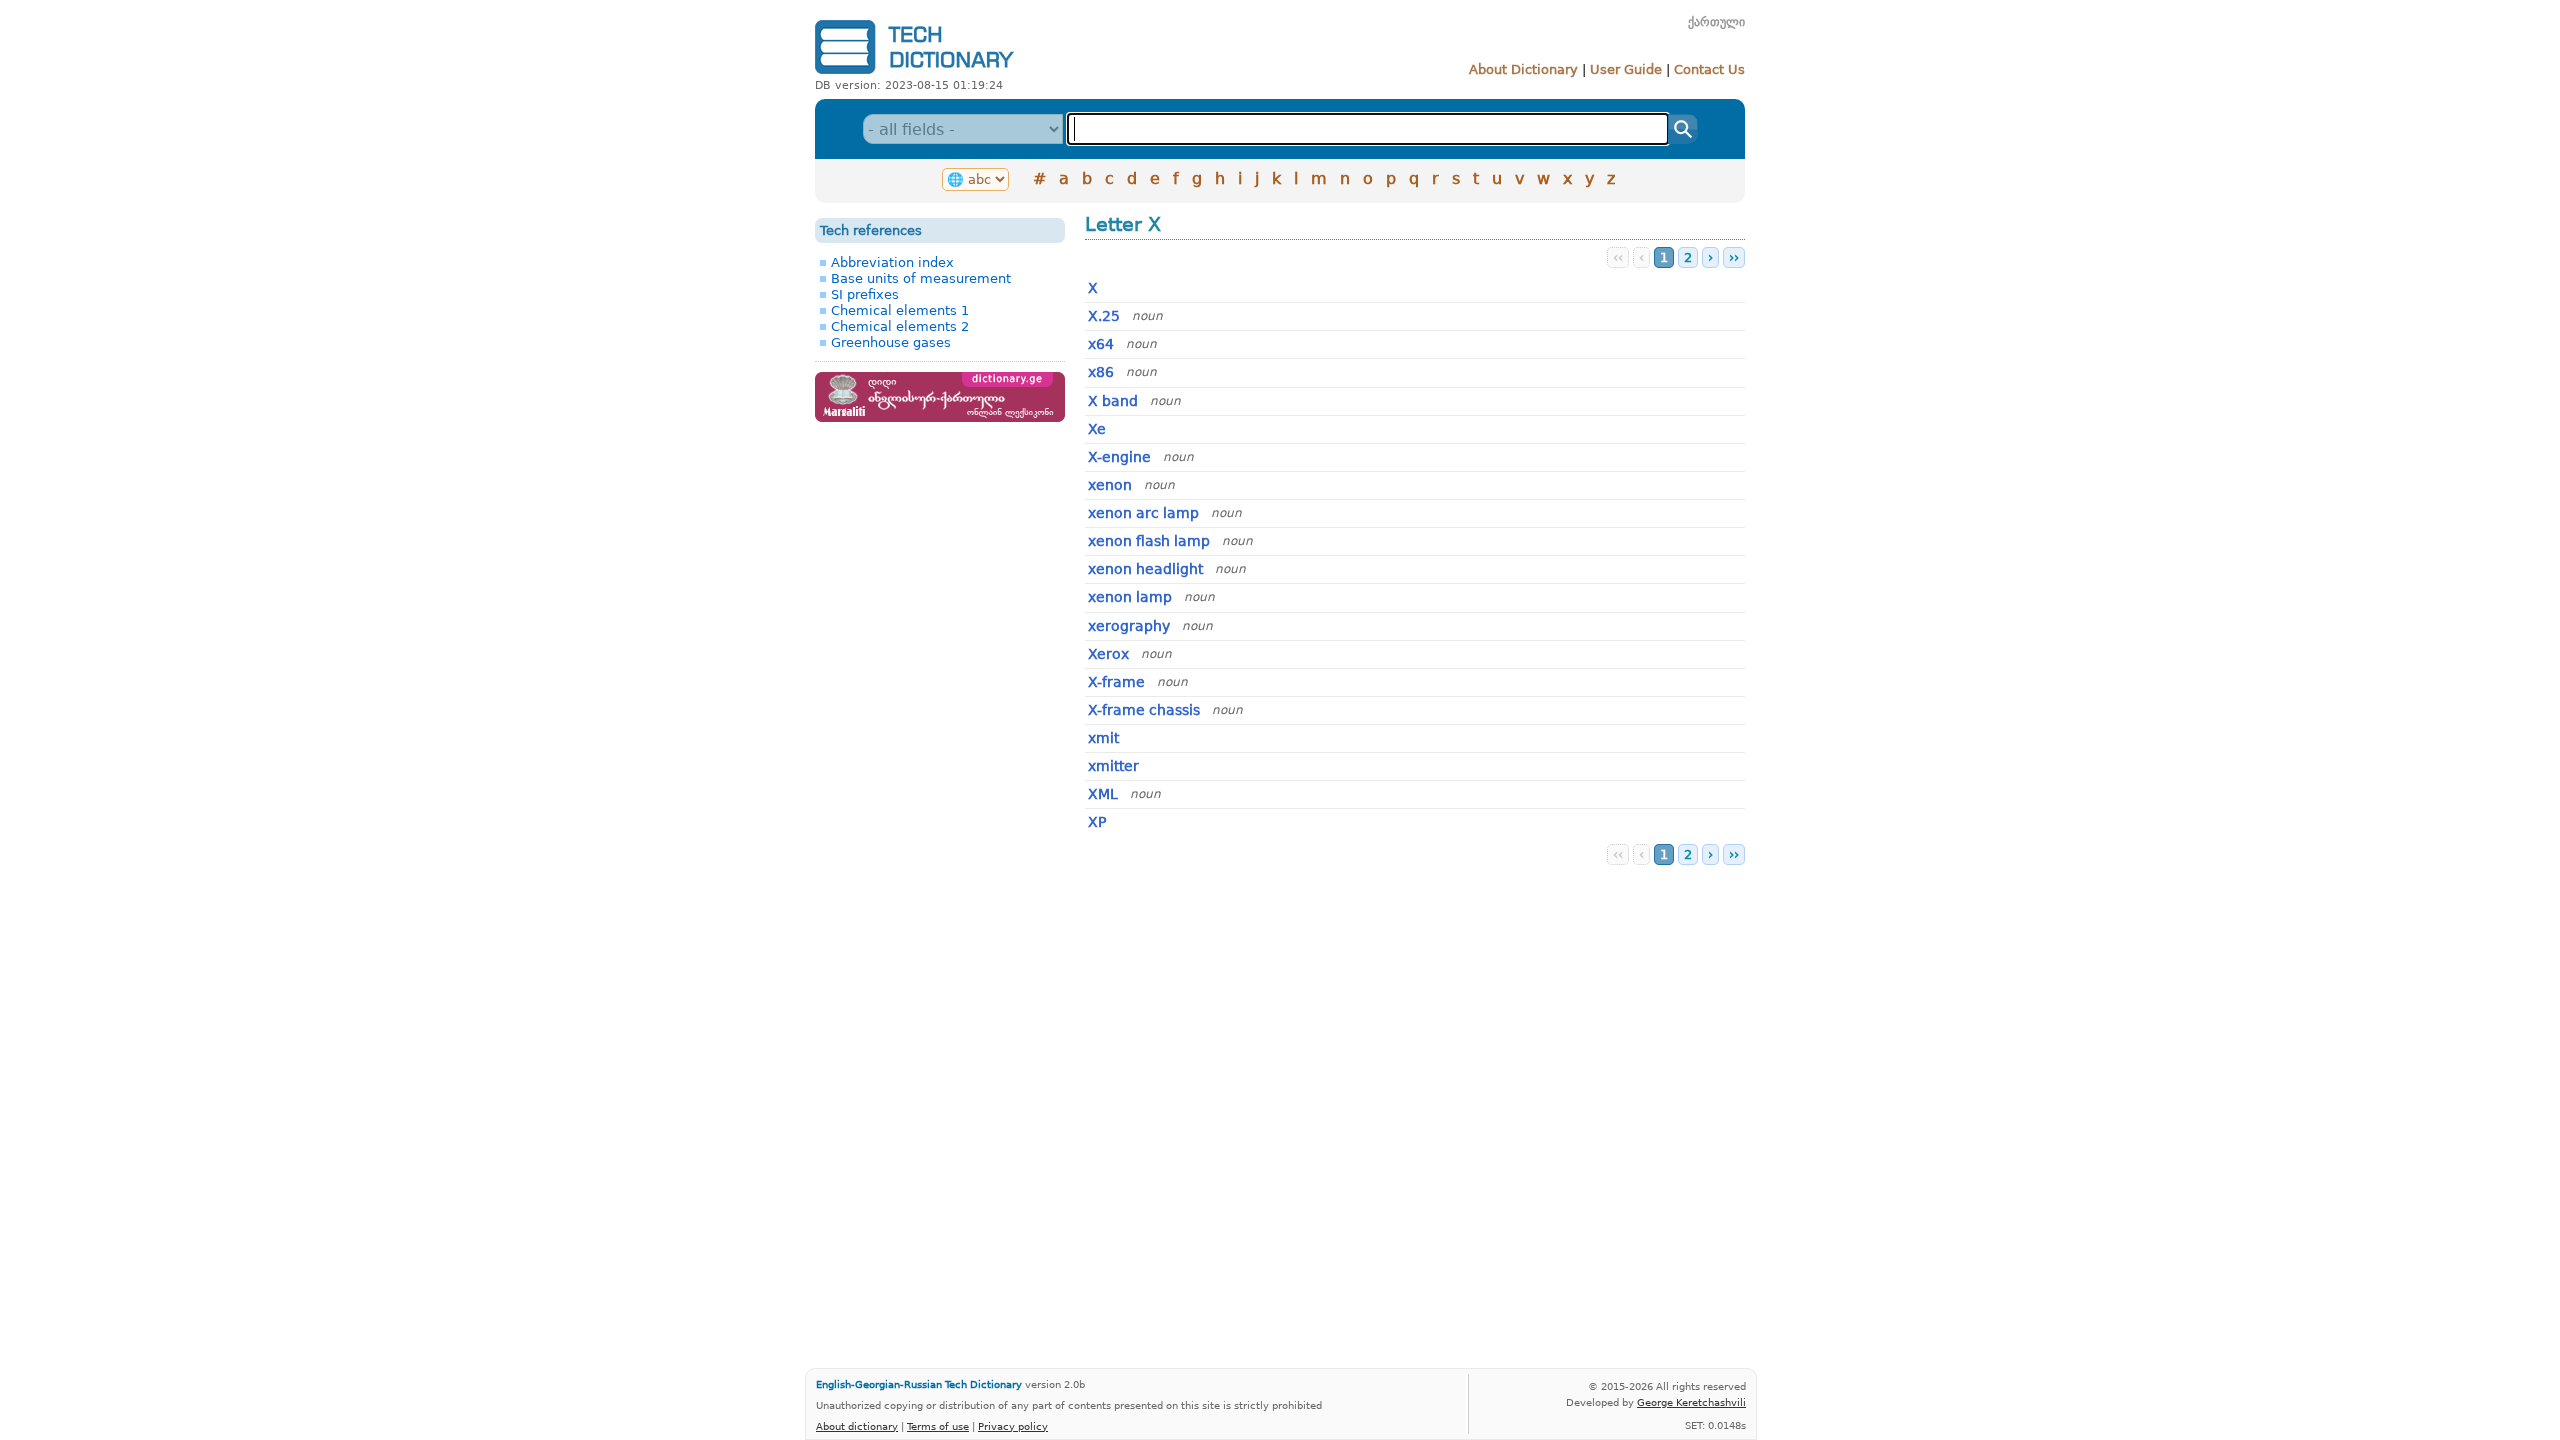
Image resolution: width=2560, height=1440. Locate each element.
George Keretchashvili (1691, 1402)
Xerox (1108, 654)
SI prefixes (865, 294)
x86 (1101, 372)
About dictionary (857, 1426)
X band (1113, 401)
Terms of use (938, 1426)
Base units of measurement (921, 278)
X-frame (1116, 682)
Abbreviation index (892, 262)
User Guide (1626, 69)
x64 (1101, 344)
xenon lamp (1130, 597)
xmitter (1113, 766)
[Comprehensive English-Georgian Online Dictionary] (940, 417)
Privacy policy (1013, 1426)
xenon (1110, 485)
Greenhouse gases (891, 342)
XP (1097, 822)
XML (1103, 794)
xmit (1103, 738)
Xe (1097, 429)
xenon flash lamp (1149, 541)
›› (1734, 257)
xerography (1129, 626)
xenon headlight (1145, 569)
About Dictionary (1523, 69)
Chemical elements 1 (900, 310)
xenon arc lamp (1143, 513)
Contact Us (1709, 69)
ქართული (1716, 22)
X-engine (1119, 457)
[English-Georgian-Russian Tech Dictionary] (914, 73)
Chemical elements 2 (900, 326)
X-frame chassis (1144, 710)
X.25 (1104, 316)
